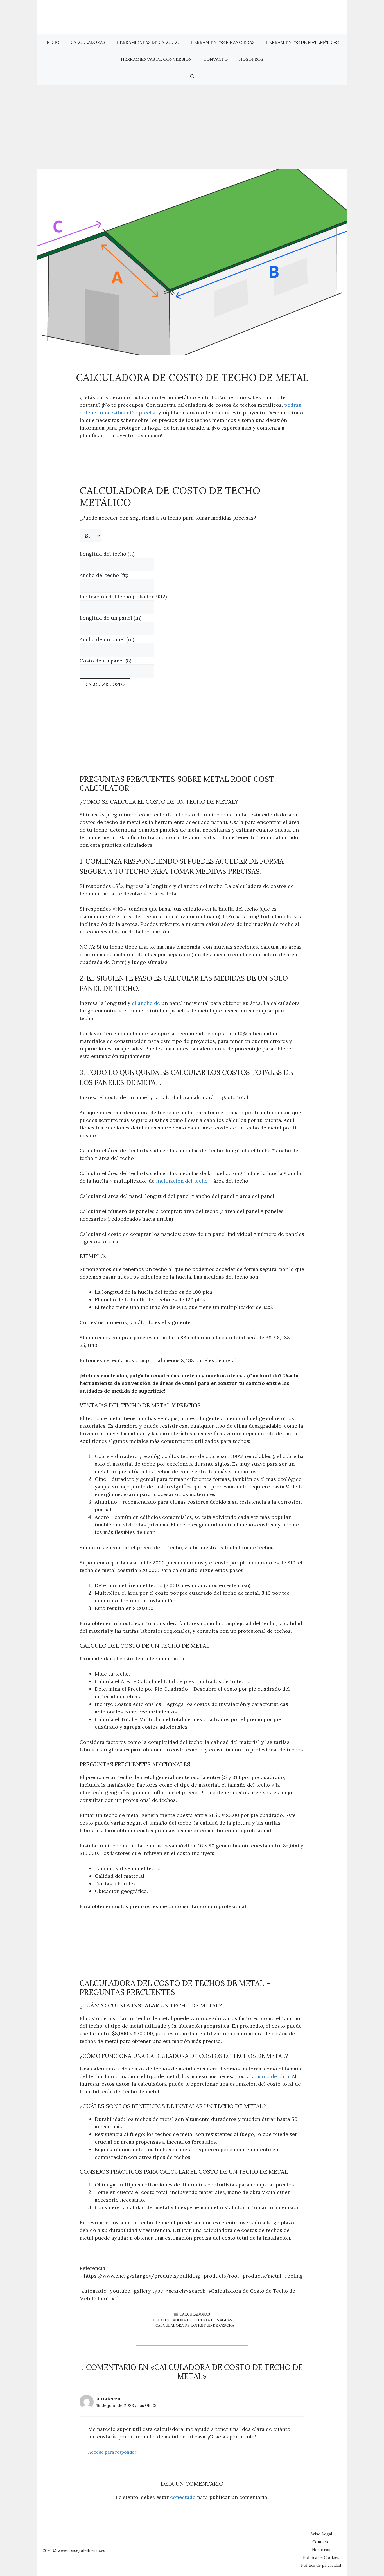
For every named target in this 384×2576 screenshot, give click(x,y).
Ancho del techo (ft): (104, 575)
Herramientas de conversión (156, 59)
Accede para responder (112, 2452)
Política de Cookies (321, 2557)
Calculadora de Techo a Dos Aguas (195, 2320)
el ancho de (146, 1003)
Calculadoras (88, 42)
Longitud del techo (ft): (108, 554)
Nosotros (251, 59)
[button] (192, 76)
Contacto (215, 59)
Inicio (52, 42)
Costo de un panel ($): (106, 661)
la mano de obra (270, 2076)
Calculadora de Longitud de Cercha (195, 2325)
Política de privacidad (321, 2565)
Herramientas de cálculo (148, 42)
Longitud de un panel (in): (111, 618)
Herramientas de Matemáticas (302, 42)
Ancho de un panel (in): (107, 639)
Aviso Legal (321, 2534)
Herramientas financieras (223, 42)
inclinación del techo (182, 1181)
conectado (183, 2497)
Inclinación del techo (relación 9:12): (124, 597)
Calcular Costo (105, 684)
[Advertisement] (192, 127)
